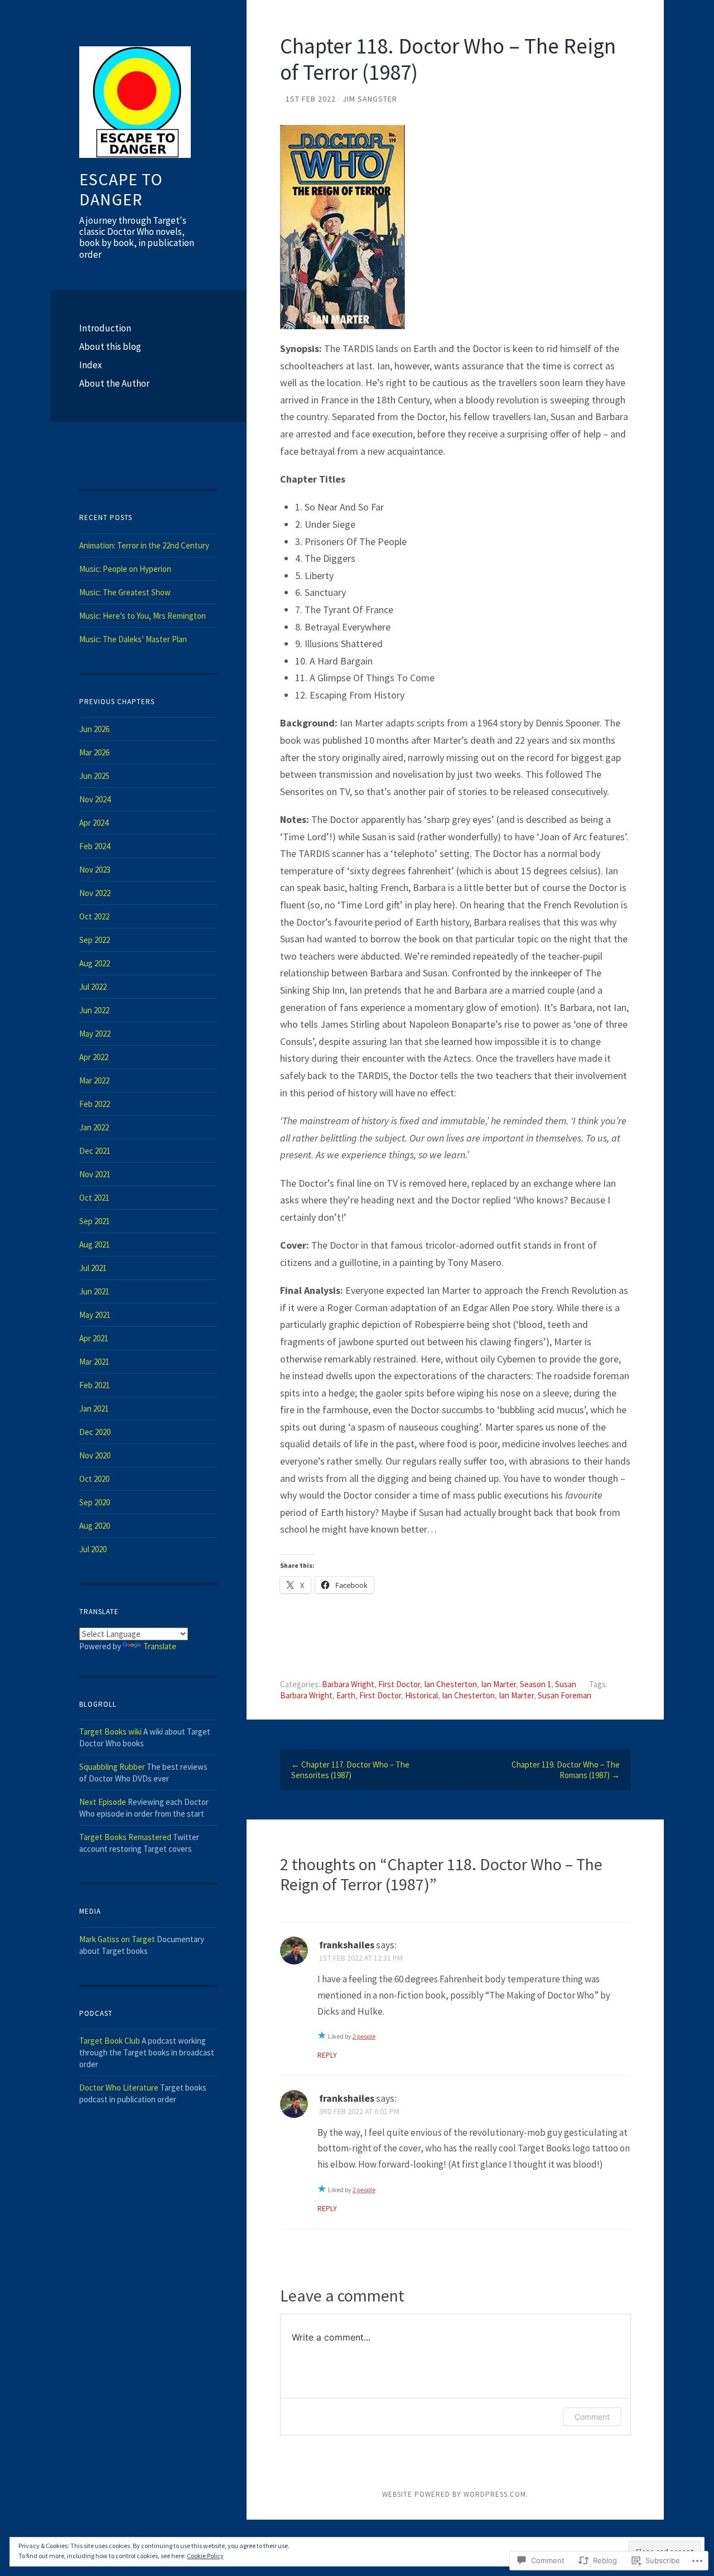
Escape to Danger (121, 189)
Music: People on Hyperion (125, 569)
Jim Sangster (370, 99)
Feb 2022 (95, 1104)
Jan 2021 (94, 1409)
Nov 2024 (95, 799)
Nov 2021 (95, 1174)
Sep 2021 (95, 1221)
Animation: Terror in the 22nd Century (144, 545)
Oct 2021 (94, 1198)
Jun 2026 (94, 729)
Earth (346, 1695)
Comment (592, 2417)
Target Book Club (110, 2041)
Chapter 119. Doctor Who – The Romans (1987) (566, 1770)
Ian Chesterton (450, 1684)
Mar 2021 (94, 1362)
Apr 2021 (94, 1338)
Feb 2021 (95, 1385)
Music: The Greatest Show (125, 592)
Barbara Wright (348, 1684)
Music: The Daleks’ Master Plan (133, 639)
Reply (327, 2055)
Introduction (105, 328)
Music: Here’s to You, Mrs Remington (143, 616)
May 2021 (95, 1315)
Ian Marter (498, 1684)
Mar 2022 (94, 1080)
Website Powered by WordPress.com (454, 2494)
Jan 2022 (94, 1127)
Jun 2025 (94, 776)
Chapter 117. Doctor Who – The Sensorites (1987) (350, 1770)
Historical (421, 1695)
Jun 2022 (94, 1010)
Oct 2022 (94, 916)
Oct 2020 (94, 1479)
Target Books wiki (110, 1732)
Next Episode (103, 1802)
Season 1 (535, 1684)
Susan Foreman (565, 1695)
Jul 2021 (93, 1268)
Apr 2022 (94, 1057)
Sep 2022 (95, 940)
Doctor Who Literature (119, 2088)
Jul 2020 (93, 1549)
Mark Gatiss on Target (117, 1939)
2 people (364, 2036)
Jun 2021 (94, 1291)
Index (91, 365)
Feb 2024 (95, 846)
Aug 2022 (95, 963)
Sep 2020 (95, 1502)
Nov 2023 (95, 870)
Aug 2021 (95, 1244)
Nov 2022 (95, 893)
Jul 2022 (93, 987)
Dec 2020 (95, 1432)
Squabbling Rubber (112, 1767)
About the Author (114, 383)
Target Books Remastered (125, 1837)
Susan (566, 1684)
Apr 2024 (94, 823)
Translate (160, 1646)
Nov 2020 (95, 1455)
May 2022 (95, 1034)
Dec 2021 (95, 1151)
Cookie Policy (205, 2556)
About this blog (110, 346)
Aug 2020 (95, 1526)
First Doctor (399, 1684)
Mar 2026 (94, 752)
